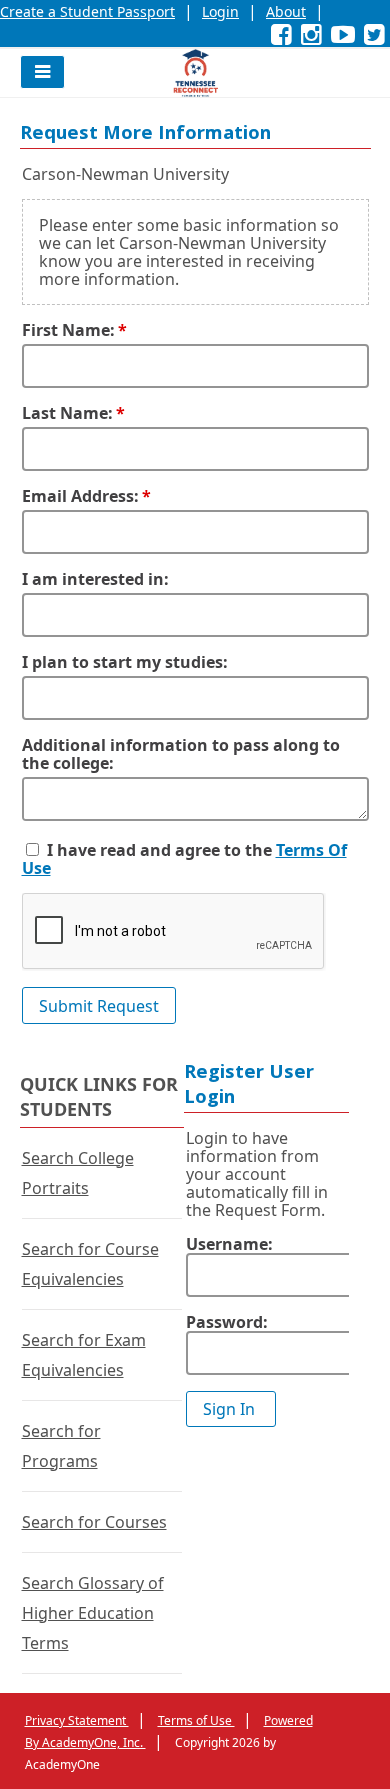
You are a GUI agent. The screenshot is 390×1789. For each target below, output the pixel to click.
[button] (42, 72)
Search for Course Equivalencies (90, 1264)
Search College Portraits (78, 1173)
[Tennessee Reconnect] (195, 73)
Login (220, 11)
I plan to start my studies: (125, 662)
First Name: (68, 330)
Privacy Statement (77, 1720)
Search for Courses (94, 1522)
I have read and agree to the (159, 850)
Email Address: (80, 496)
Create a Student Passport (87, 11)
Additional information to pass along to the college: (181, 754)
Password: (227, 1322)
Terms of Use (196, 1720)
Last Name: (67, 413)
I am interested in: (95, 579)
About (286, 11)
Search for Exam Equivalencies (84, 1355)
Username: (229, 1244)
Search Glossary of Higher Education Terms (93, 1613)
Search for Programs (61, 1446)
